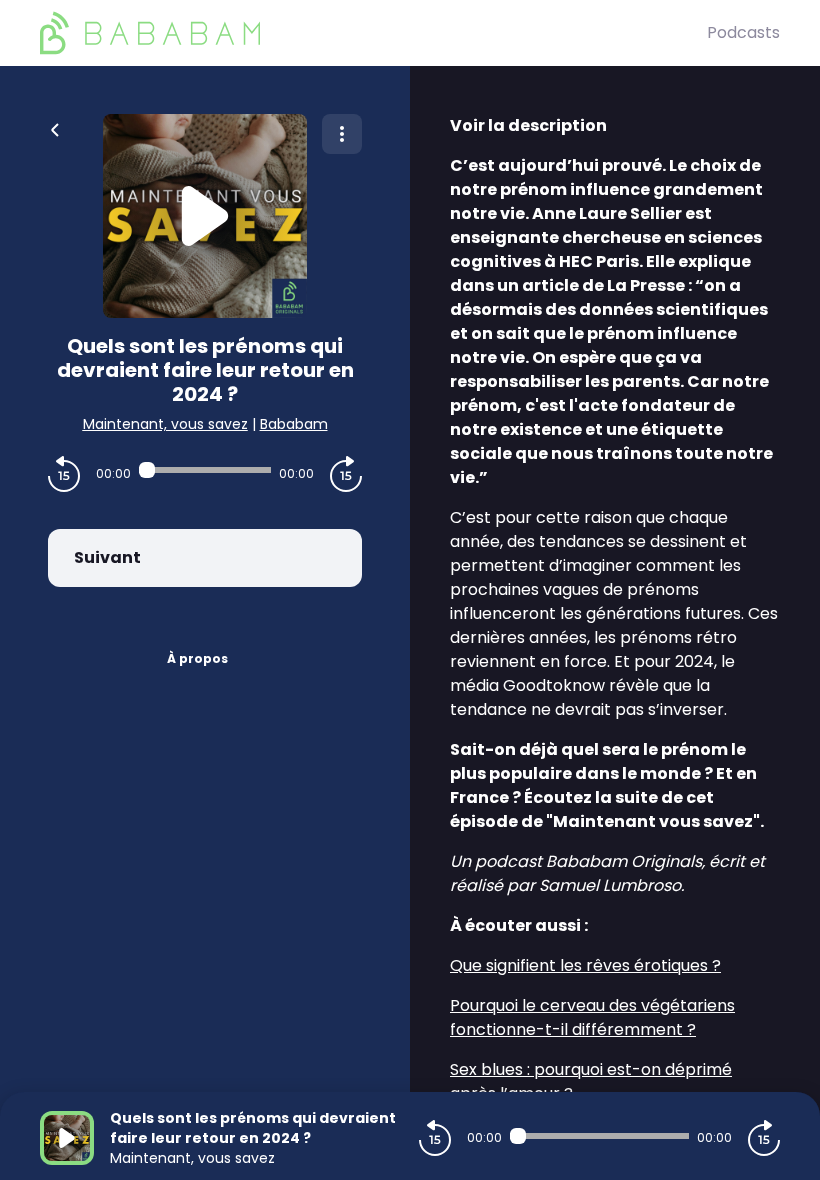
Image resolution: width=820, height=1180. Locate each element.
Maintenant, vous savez (165, 424)
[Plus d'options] (342, 134)
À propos (197, 658)
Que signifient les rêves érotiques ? (585, 965)
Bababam (294, 424)
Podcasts (743, 32)
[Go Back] (55, 128)
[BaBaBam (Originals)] (373, 33)
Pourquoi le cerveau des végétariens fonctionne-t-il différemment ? (592, 1017)
